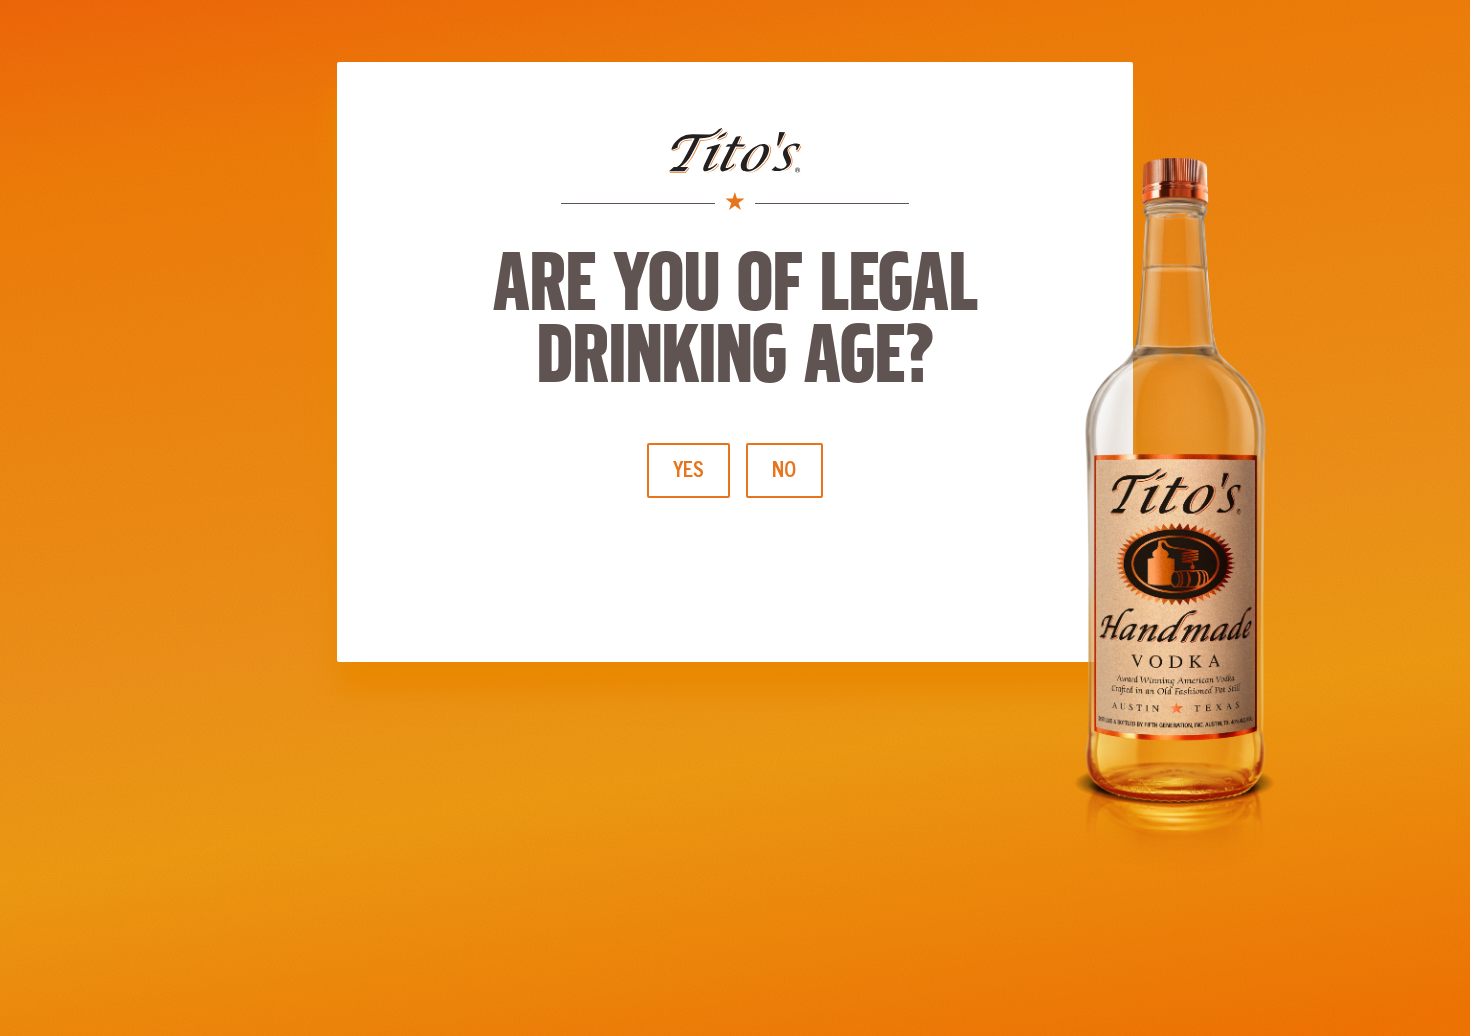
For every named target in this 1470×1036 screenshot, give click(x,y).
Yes (688, 469)
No (784, 469)
